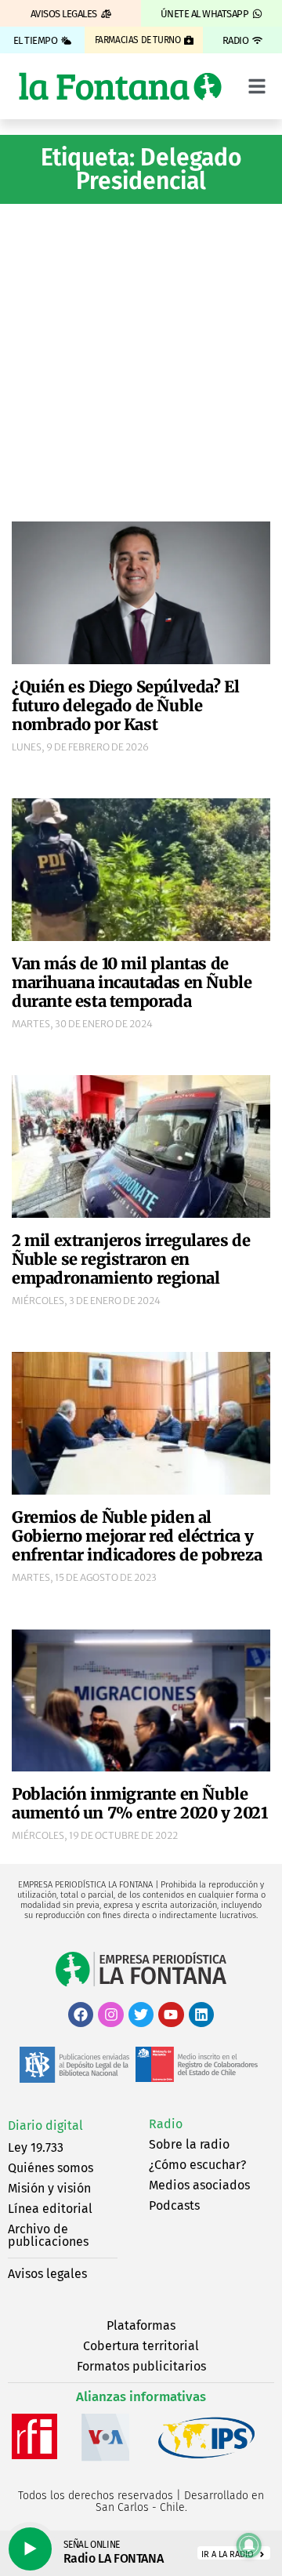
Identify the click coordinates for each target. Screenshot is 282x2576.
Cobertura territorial (141, 2346)
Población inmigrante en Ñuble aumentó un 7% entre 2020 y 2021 (140, 1803)
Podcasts (174, 2205)
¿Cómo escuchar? (197, 2165)
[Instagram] (110, 2015)
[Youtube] (171, 2015)
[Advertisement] (141, 361)
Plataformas (141, 2325)
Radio (166, 2124)
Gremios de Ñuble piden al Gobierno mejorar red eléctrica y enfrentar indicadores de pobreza (137, 1536)
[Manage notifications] (249, 2545)
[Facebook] (81, 2015)
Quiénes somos (51, 2168)
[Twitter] (141, 2015)
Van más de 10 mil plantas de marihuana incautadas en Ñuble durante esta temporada (132, 982)
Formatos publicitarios (141, 2366)
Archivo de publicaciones (48, 2235)
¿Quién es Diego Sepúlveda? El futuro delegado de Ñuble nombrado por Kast (125, 705)
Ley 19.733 (36, 2147)
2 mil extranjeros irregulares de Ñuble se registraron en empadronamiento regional (131, 1259)
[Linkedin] (201, 2015)
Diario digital (45, 2125)
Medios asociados (199, 2185)
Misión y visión (49, 2188)
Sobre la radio (189, 2144)
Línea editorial (50, 2209)
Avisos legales (47, 2274)
